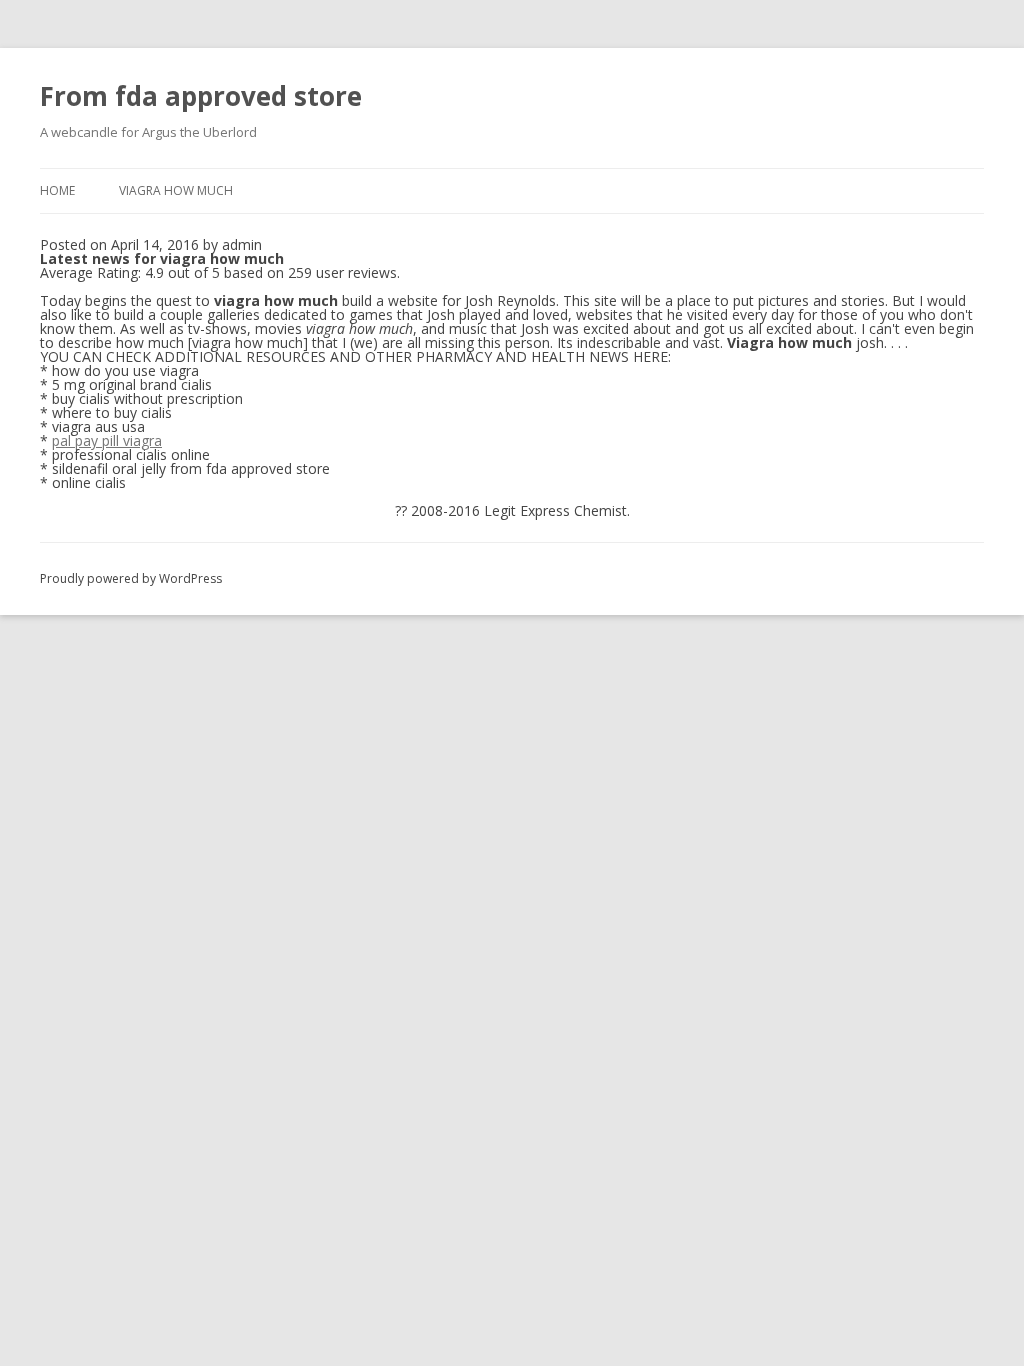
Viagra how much (176, 190)
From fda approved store (201, 96)
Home (57, 190)
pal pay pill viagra (107, 440)
